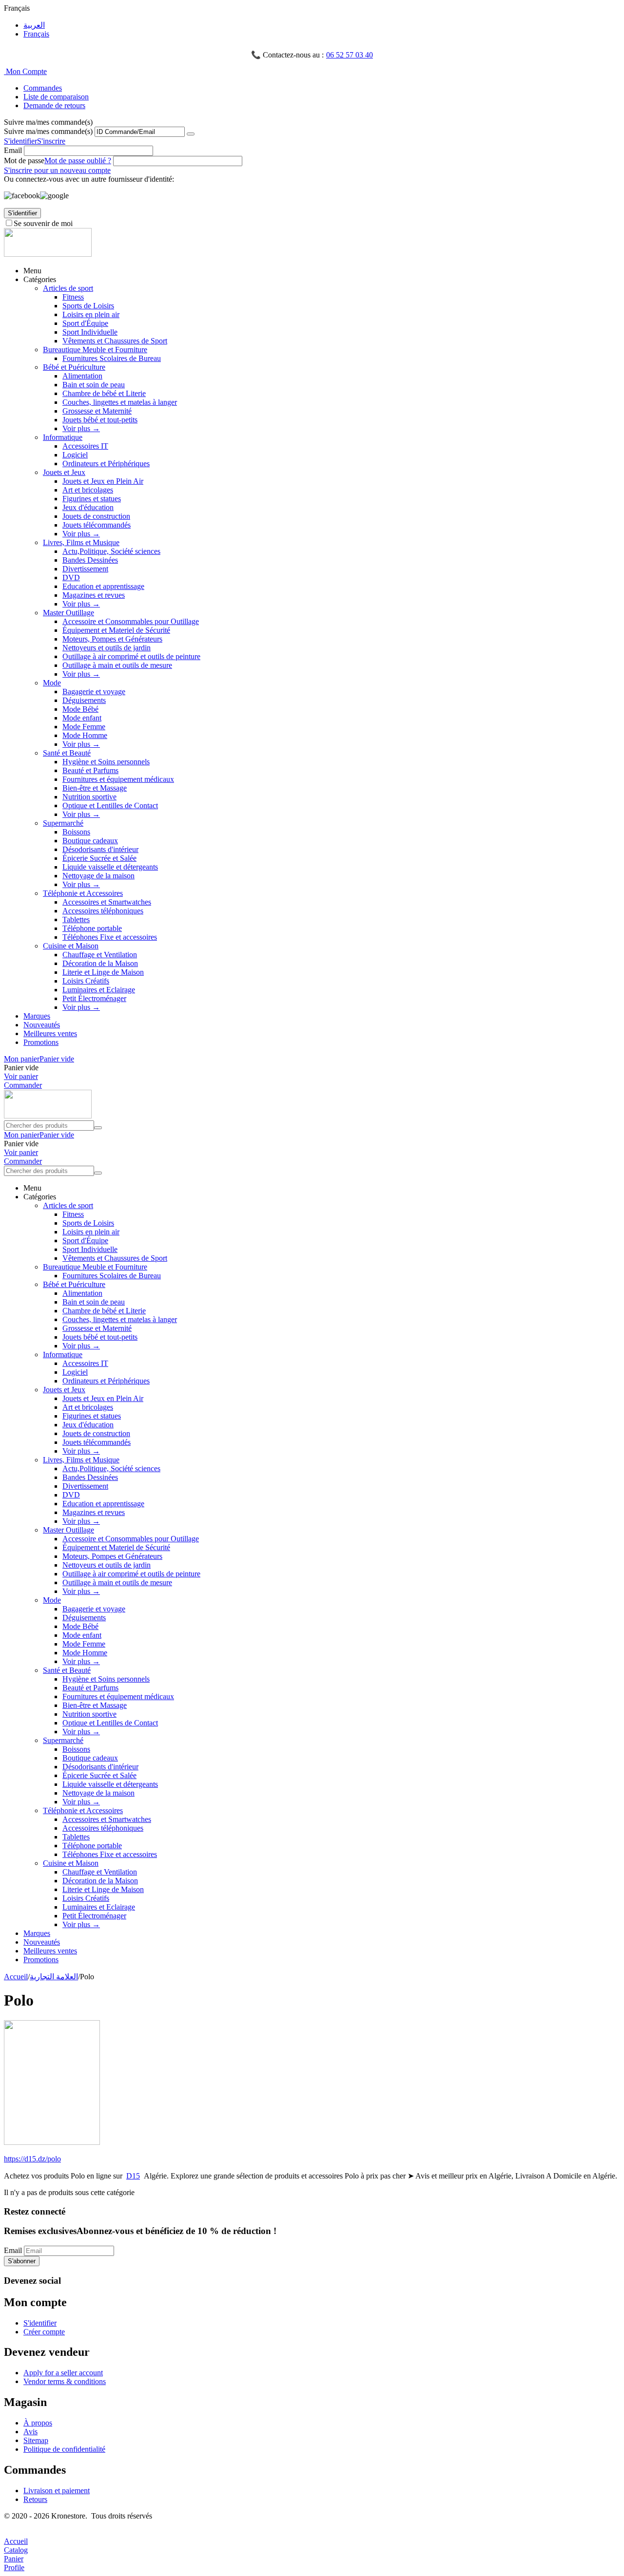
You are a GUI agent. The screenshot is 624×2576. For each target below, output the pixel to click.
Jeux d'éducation (88, 507)
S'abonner (22, 2261)
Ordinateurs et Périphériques (106, 464)
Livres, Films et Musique (81, 542)
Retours (35, 2499)
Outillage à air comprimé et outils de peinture (131, 656)
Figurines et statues (92, 499)
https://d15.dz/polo (32, 2159)
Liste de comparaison (56, 97)
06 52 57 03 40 (350, 55)
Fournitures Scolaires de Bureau (112, 358)
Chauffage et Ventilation (100, 955)
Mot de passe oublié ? (78, 161)
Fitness (73, 297)
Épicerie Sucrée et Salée (99, 858)
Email (13, 150)
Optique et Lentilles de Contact (110, 805)
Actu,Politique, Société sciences (111, 551)
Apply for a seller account (63, 2373)
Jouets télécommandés (97, 525)
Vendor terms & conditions (65, 2381)
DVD (71, 578)
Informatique (63, 437)
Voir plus (81, 428)
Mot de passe (24, 161)
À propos (38, 2423)
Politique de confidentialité (64, 2449)
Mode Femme (84, 727)
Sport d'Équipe (85, 323)
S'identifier (20, 141)
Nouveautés (42, 1025)
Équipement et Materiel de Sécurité (116, 630)
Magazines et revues (94, 595)
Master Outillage (68, 613)
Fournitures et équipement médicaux (118, 779)
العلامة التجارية (54, 1977)
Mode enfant (82, 718)
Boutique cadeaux (90, 841)
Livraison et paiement (57, 2491)
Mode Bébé (80, 709)
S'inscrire (51, 141)
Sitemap (36, 2440)
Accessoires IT (85, 446)
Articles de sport (68, 288)
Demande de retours (54, 105)
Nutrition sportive (89, 797)
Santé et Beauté (67, 753)
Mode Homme (85, 735)
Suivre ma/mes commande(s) (48, 131)
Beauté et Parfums (90, 770)
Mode (52, 683)
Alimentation (82, 376)
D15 (133, 2176)
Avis (30, 2432)
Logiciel (75, 455)
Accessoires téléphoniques (103, 911)
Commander (23, 1085)
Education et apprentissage (103, 586)
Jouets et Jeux (64, 472)
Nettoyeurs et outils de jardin (107, 648)
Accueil (16, 1977)
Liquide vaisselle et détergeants (110, 867)
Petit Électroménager (94, 998)
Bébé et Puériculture (74, 367)
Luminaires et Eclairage (99, 990)
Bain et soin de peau (94, 385)
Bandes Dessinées (90, 560)
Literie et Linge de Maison (103, 972)
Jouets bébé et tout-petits (100, 420)
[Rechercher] (98, 1128)
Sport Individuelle (90, 332)
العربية (34, 25)
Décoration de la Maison (100, 963)
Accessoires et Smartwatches (107, 902)
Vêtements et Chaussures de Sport (115, 341)
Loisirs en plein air (91, 314)
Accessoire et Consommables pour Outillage (131, 621)
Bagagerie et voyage (94, 691)
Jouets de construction (96, 516)
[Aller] (191, 134)
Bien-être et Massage (95, 788)
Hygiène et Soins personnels (106, 762)
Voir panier (21, 1076)
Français (36, 34)
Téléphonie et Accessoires (83, 893)
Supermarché (63, 823)
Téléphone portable (92, 928)
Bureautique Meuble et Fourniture (95, 350)
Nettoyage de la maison (98, 876)
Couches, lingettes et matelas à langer (120, 402)
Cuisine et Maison (71, 946)
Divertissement (85, 569)
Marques (37, 1016)
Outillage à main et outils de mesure (117, 665)
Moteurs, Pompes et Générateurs (112, 639)
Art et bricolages (88, 490)
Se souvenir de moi (43, 223)
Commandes (43, 88)
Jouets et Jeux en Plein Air (103, 481)
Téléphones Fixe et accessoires (110, 937)
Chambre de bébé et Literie (104, 393)
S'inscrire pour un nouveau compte (57, 170)
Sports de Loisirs (88, 306)
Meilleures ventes (50, 1033)
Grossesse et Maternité (97, 411)
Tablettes (76, 919)
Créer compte (44, 2332)
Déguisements (84, 700)
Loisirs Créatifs (86, 981)
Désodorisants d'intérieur (100, 849)
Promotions (41, 1042)
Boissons (76, 832)
